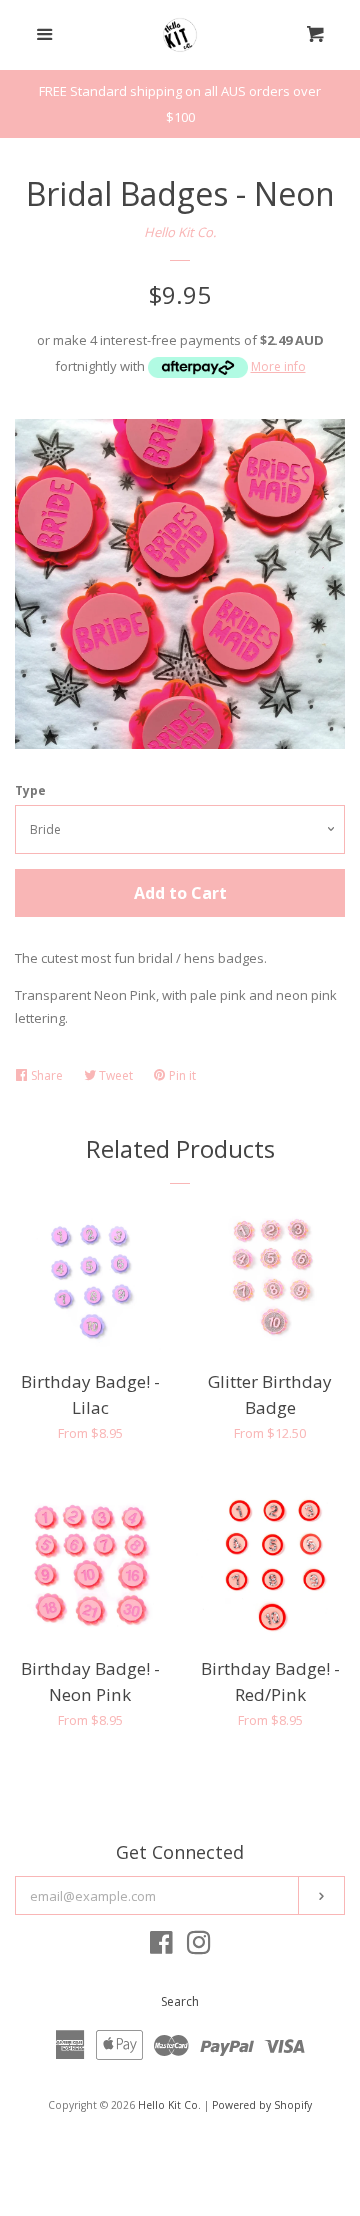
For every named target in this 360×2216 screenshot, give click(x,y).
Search (180, 2001)
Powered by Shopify (262, 2105)
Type (30, 790)
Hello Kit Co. (180, 232)
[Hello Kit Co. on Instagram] (199, 1947)
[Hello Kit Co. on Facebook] (161, 1947)
